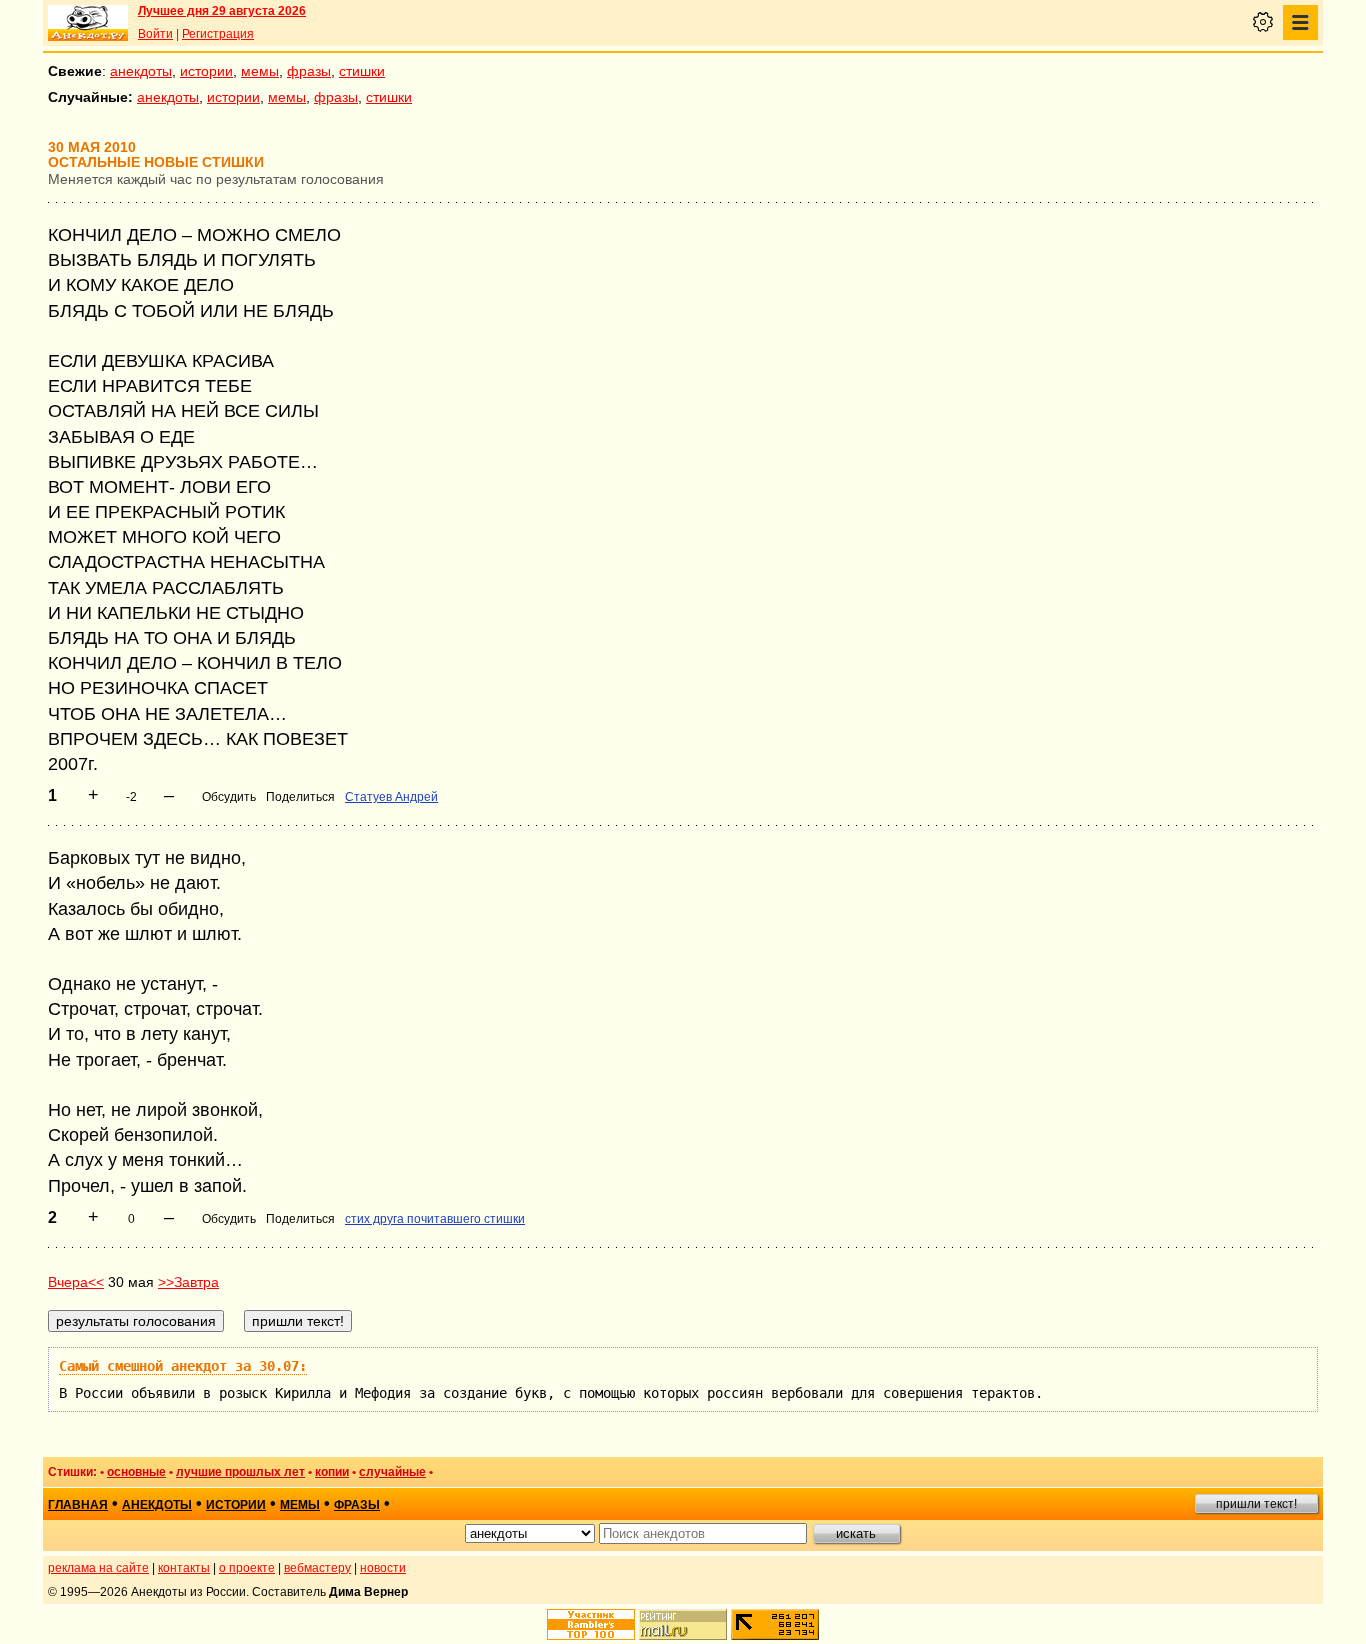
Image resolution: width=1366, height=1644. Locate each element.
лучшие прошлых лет (240, 1472)
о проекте (247, 1568)
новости (383, 1568)
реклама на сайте (98, 1568)
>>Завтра (188, 1282)
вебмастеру (317, 1568)
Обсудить (229, 797)
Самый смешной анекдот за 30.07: (183, 1366)
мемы (260, 71)
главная (78, 1505)
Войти (155, 34)
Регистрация (218, 34)
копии (332, 1472)
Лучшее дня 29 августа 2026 (222, 11)
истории (206, 71)
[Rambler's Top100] (591, 1624)
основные (136, 1472)
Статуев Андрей (391, 797)
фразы (309, 71)
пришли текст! (1256, 1504)
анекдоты (141, 71)
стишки (362, 71)
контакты (184, 1568)
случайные (392, 1472)
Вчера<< (76, 1282)
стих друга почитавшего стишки (435, 1219)
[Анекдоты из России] (88, 23)
